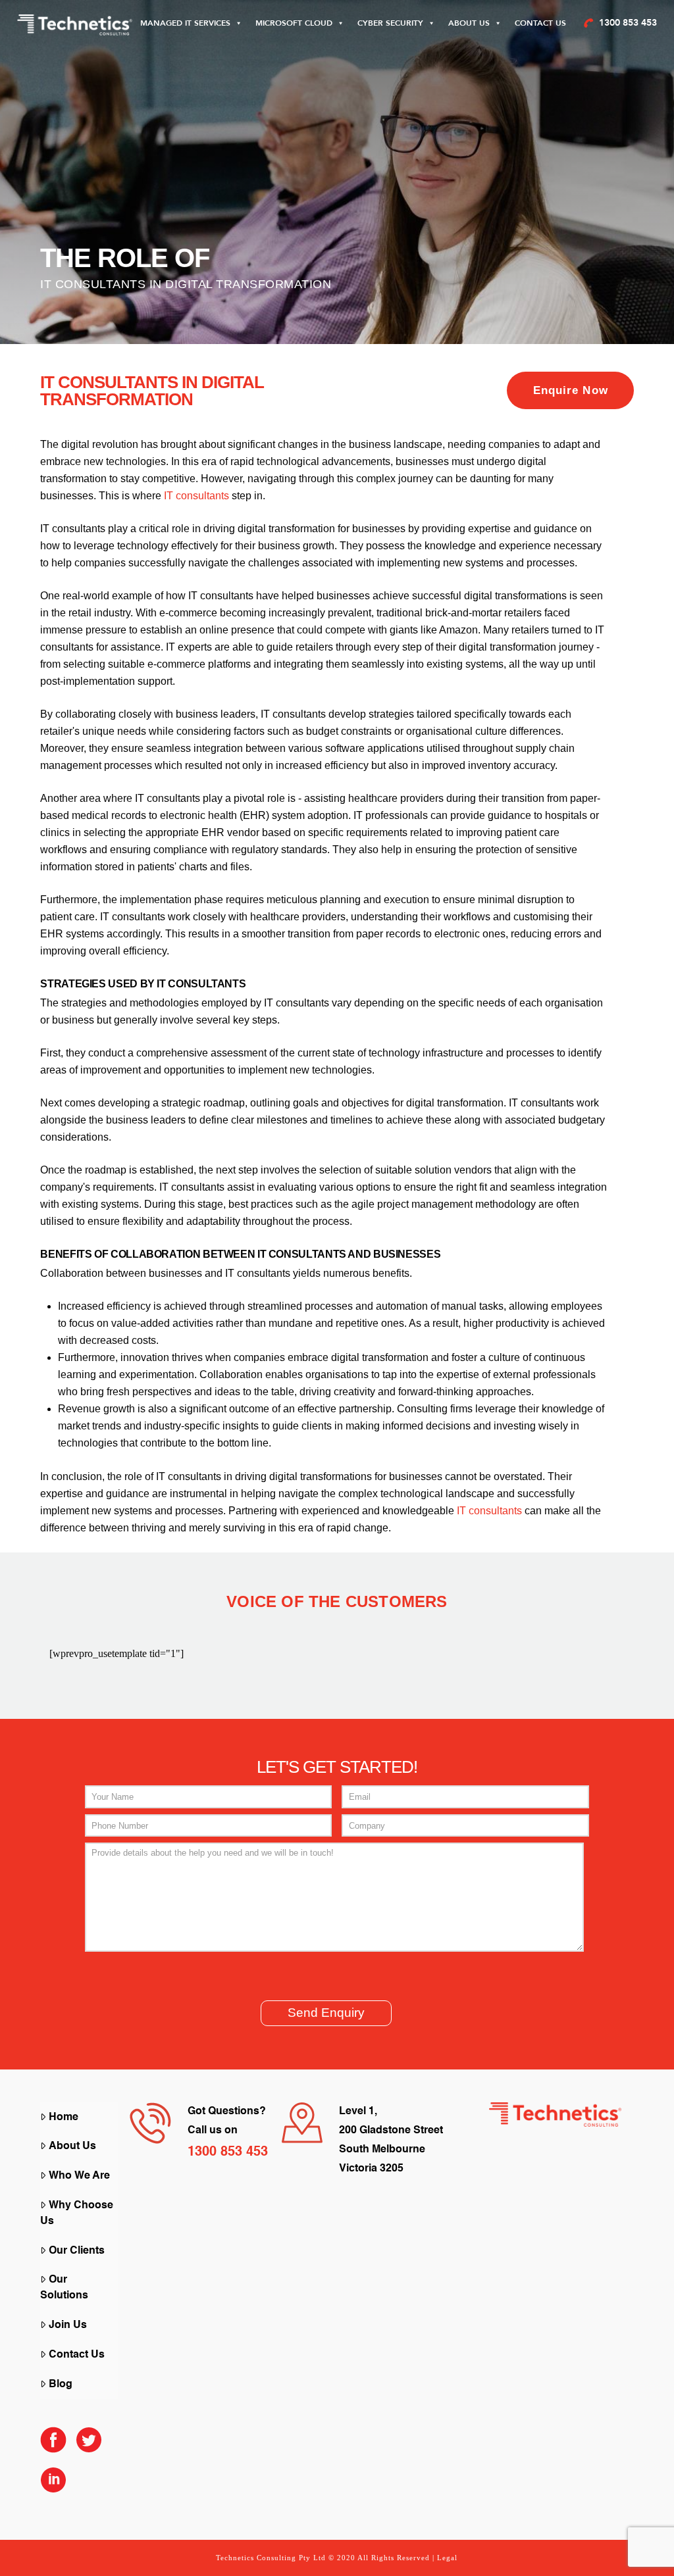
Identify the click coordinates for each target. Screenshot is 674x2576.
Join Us (68, 2325)
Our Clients (77, 2251)
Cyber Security (390, 23)
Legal (447, 2558)
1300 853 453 (628, 23)
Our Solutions (64, 2288)
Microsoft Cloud (294, 23)
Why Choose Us (77, 2214)
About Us (469, 23)
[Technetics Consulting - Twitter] (89, 2446)
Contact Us (540, 23)
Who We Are (79, 2176)
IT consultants (196, 496)
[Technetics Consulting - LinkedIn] (53, 2486)
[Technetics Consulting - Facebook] (53, 2446)
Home (64, 2118)
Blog (61, 2385)
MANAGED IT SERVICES (185, 23)
